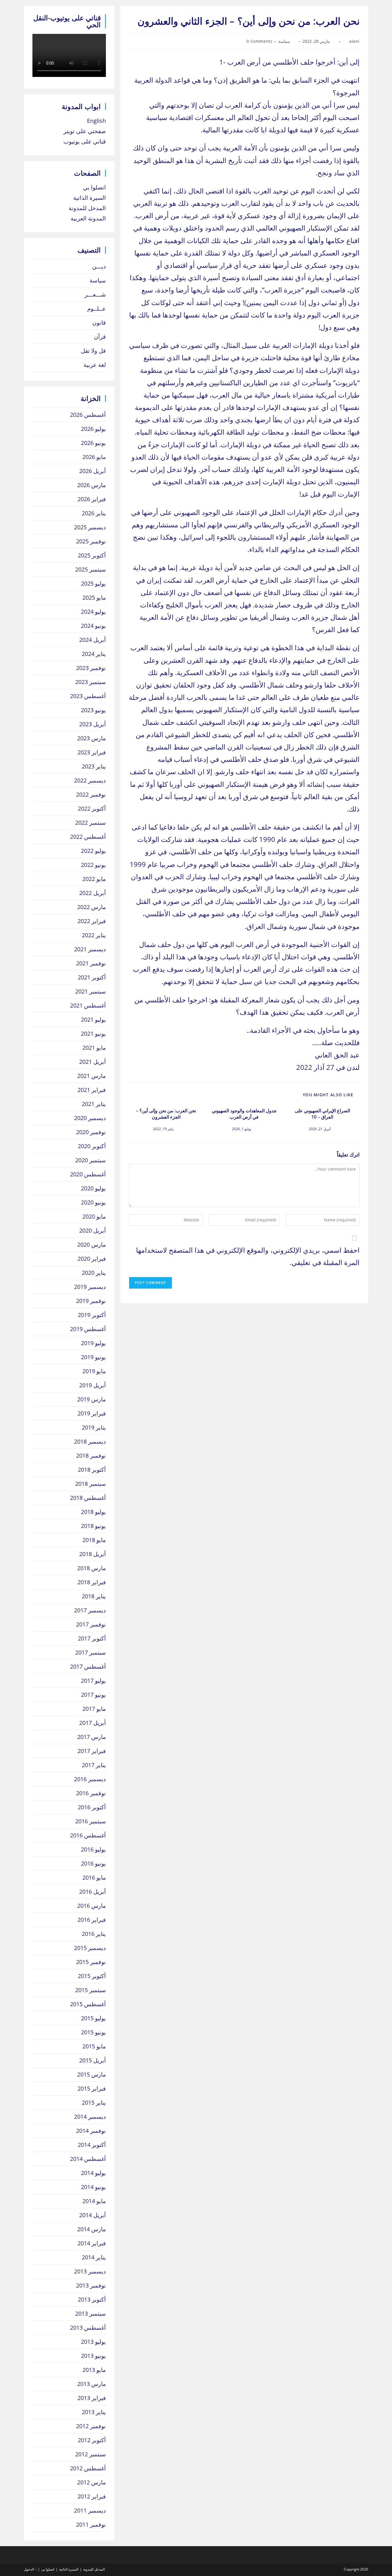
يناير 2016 (94, 1934)
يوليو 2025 (93, 583)
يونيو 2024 (93, 626)
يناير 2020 (94, 1273)
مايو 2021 (94, 1048)
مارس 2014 (92, 2229)
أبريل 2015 (93, 2060)
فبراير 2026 (92, 499)
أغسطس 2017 (88, 1666)
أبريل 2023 (93, 724)
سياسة (284, 41)
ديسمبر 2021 (90, 949)
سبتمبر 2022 (91, 823)
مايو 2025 (94, 597)
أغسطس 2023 (88, 696)
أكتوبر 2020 (92, 1146)
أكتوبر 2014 (92, 2145)
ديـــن (99, 266)
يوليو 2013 (93, 2342)
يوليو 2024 (93, 612)
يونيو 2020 (93, 1202)
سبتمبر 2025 (91, 569)
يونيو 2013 (93, 2356)
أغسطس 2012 (88, 2468)
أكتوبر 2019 (92, 1315)
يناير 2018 (94, 1596)
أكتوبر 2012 (92, 2440)
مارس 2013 (92, 2384)
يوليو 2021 (93, 1019)
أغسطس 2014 (88, 2159)
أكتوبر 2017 (92, 1638)
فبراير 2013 (92, 2398)
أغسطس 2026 (88, 415)
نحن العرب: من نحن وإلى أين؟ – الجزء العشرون (166, 1114)
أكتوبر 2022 (92, 808)
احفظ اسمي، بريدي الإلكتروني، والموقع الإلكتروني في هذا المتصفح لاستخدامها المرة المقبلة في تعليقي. (248, 1256)
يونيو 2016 (93, 1863)
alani (354, 41)
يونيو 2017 (93, 1695)
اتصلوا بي (94, 187)
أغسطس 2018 (88, 1498)
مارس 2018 (92, 1568)
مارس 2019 (92, 1399)
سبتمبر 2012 (91, 2454)
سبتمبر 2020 (91, 1160)
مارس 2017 (92, 1737)
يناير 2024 (94, 654)
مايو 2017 (94, 1709)
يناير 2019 (94, 1427)
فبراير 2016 (92, 1920)
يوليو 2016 (93, 1849)
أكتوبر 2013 (92, 2299)
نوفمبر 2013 (91, 2285)
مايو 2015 (94, 2046)
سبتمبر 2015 (91, 1990)
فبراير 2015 (92, 2088)
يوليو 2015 (93, 2018)
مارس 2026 (92, 485)
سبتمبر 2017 (91, 1652)
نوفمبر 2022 (91, 794)
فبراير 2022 (92, 921)
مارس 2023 (92, 738)
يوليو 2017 (93, 1681)
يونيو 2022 (93, 865)
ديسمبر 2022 (90, 780)
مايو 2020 (94, 1216)
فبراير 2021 (92, 1090)
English (96, 121)
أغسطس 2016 (88, 1835)
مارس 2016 (92, 1906)
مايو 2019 (94, 1371)
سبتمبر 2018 (91, 1484)
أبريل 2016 (93, 1892)
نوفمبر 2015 (91, 1962)
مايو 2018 (94, 1540)
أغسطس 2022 (88, 837)
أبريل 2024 (93, 640)
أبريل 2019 (93, 1385)
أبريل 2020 (93, 1230)
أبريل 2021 (93, 1062)
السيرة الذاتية (90, 198)
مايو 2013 (94, 2370)
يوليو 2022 (93, 851)
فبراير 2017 (92, 1751)
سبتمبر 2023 (91, 682)
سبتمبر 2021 (91, 991)
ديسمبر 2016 (90, 1779)
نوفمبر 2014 (91, 2131)
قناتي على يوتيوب (85, 141)
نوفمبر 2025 (91, 541)
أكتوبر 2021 (92, 977)
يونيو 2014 (93, 2187)
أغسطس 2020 (88, 1174)
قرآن (100, 337)
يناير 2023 (94, 766)
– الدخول (30, 2569)
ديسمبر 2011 (90, 2510)
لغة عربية (95, 365)
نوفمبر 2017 (91, 1624)
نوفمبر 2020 (91, 1132)
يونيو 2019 (93, 1357)
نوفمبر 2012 (91, 2426)
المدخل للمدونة (87, 208)
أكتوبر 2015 (92, 1976)
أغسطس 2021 (88, 1005)
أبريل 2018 (93, 1554)
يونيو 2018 (93, 1526)
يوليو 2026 (93, 429)
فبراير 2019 (92, 1413)
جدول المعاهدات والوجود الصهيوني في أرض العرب (244, 1114)
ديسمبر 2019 (90, 1287)
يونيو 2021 (93, 1034)
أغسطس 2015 (88, 2004)
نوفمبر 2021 (91, 963)
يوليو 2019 (93, 1343)
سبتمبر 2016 (91, 1821)
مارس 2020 (92, 1245)
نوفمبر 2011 (91, 2524)
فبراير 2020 (92, 1259)
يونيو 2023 (93, 710)
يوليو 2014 (93, 2173)
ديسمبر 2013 (90, 2271)
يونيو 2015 (93, 2032)
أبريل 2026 (93, 471)
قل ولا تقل (93, 351)
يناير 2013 (94, 2412)
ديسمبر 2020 (90, 1118)
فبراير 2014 (92, 2243)
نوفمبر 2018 (91, 1455)
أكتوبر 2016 (92, 1807)
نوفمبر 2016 (91, 1793)
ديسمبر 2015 (90, 1948)
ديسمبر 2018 (90, 1441)
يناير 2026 (94, 513)
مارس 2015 (92, 2074)
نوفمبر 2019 (91, 1301)
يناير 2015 (94, 2103)
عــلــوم (97, 308)
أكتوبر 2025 (92, 555)
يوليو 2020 (93, 1188)
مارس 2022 (92, 907)
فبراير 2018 (92, 1582)
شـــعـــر (95, 294)
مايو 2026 (94, 457)
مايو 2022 (94, 879)
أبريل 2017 (93, 1723)
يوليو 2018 (93, 1512)
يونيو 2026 (93, 443)
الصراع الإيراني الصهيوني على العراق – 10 (322, 1114)
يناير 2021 (94, 1104)
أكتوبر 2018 (92, 1470)
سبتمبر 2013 (91, 2313)
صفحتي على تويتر (85, 131)
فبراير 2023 (92, 752)
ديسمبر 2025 (90, 527)
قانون (99, 323)
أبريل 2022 (93, 893)
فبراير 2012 (92, 2496)
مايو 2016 (94, 1877)
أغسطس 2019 (88, 1329)
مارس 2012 (92, 2482)
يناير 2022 (94, 935)
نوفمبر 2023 (91, 668)
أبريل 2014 (93, 2215)
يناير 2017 (94, 1765)
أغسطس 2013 (88, 2328)
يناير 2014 (94, 2257)
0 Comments (259, 41)
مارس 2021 (92, 1076)
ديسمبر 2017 (90, 1610)
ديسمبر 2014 (90, 2117)
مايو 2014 (94, 2201)
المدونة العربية (88, 218)
